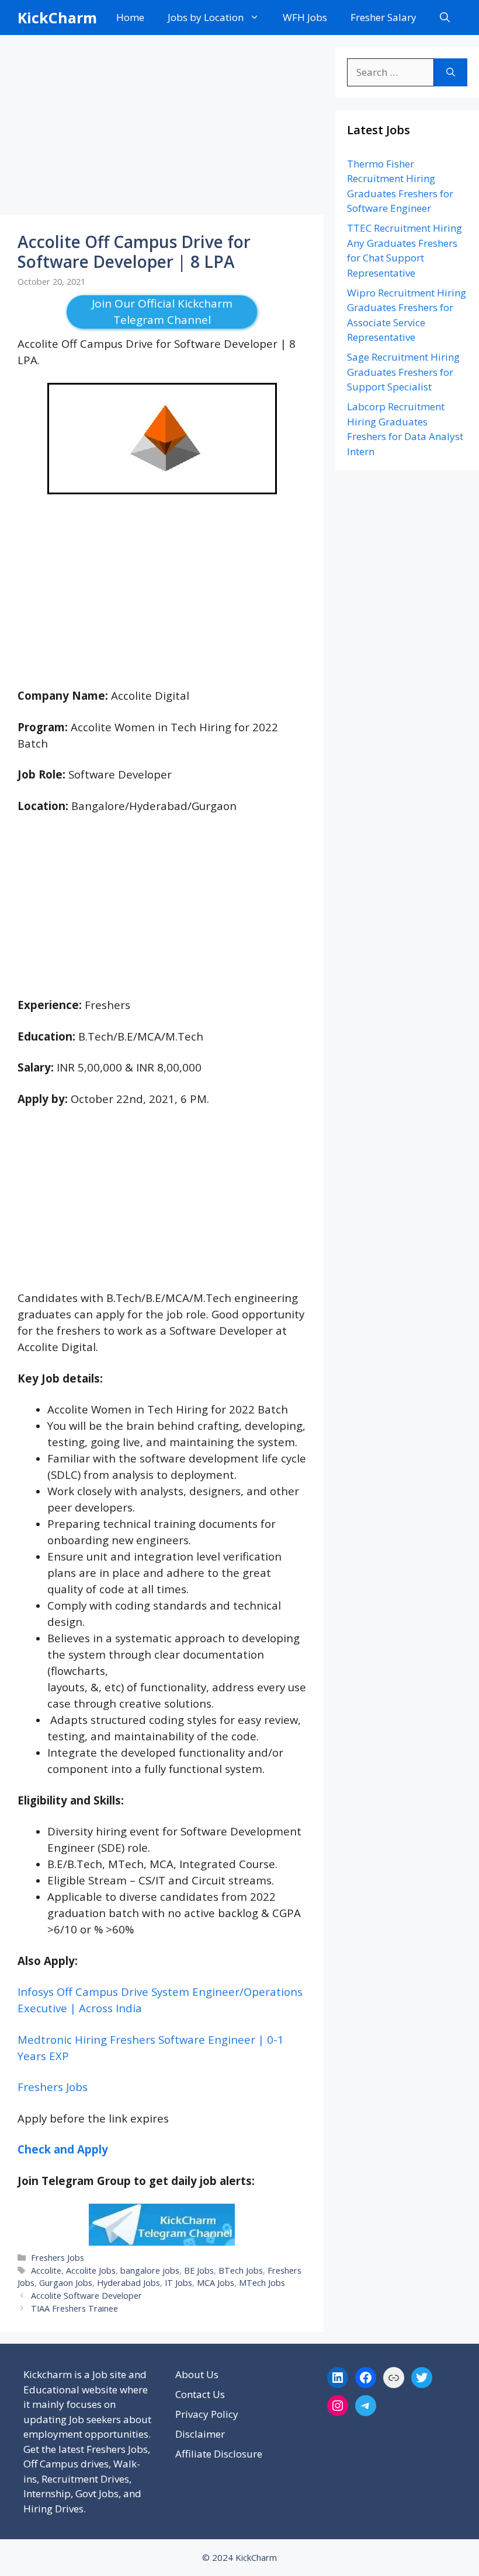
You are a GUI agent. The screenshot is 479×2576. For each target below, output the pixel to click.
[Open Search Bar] (445, 18)
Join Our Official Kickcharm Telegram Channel (162, 312)
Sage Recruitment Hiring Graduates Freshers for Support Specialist (403, 372)
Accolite (46, 2270)
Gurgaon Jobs (66, 2283)
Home (130, 17)
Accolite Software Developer (86, 2296)
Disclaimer (200, 2434)
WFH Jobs (305, 17)
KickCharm (57, 18)
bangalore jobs (150, 2270)
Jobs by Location (206, 17)
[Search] (451, 72)
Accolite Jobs (91, 2270)
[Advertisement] (162, 128)
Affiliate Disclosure (219, 2454)
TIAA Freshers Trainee (74, 2308)
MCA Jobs (216, 2283)
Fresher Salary (383, 17)
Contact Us (200, 2394)
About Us (197, 2374)
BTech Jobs (241, 2270)
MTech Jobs (262, 2283)
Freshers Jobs (53, 2087)
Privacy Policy (207, 2414)
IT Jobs (178, 2283)
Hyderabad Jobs (129, 2283)
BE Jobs (199, 2270)
